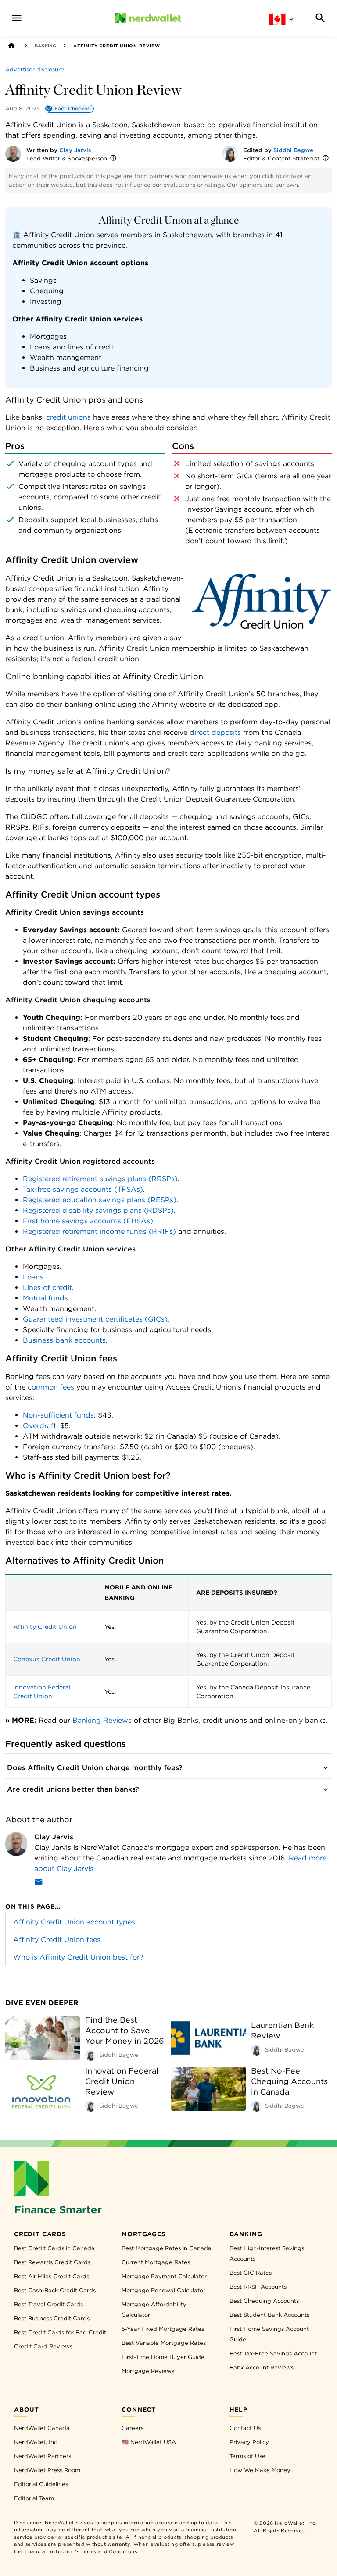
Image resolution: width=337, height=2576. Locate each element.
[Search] (320, 18)
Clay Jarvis (75, 150)
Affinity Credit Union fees (57, 1940)
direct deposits (215, 732)
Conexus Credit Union (47, 1659)
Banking (45, 46)
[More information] (113, 159)
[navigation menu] (17, 18)
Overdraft (39, 1426)
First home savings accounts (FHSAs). (89, 1221)
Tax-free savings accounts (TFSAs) (83, 1189)
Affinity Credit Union (45, 1627)
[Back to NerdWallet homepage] (11, 46)
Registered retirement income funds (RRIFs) (99, 1231)
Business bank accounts (64, 1340)
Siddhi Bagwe (293, 150)
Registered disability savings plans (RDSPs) (98, 1210)
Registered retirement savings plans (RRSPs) (100, 1179)
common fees (51, 1387)
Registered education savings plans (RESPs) (100, 1200)
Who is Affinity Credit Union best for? (78, 1957)
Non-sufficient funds (58, 1415)
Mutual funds (45, 1298)
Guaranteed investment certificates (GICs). (96, 1319)
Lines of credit (47, 1288)
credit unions (68, 417)
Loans (33, 1277)
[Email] (39, 1883)
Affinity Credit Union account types (74, 1922)
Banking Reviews (102, 1720)
